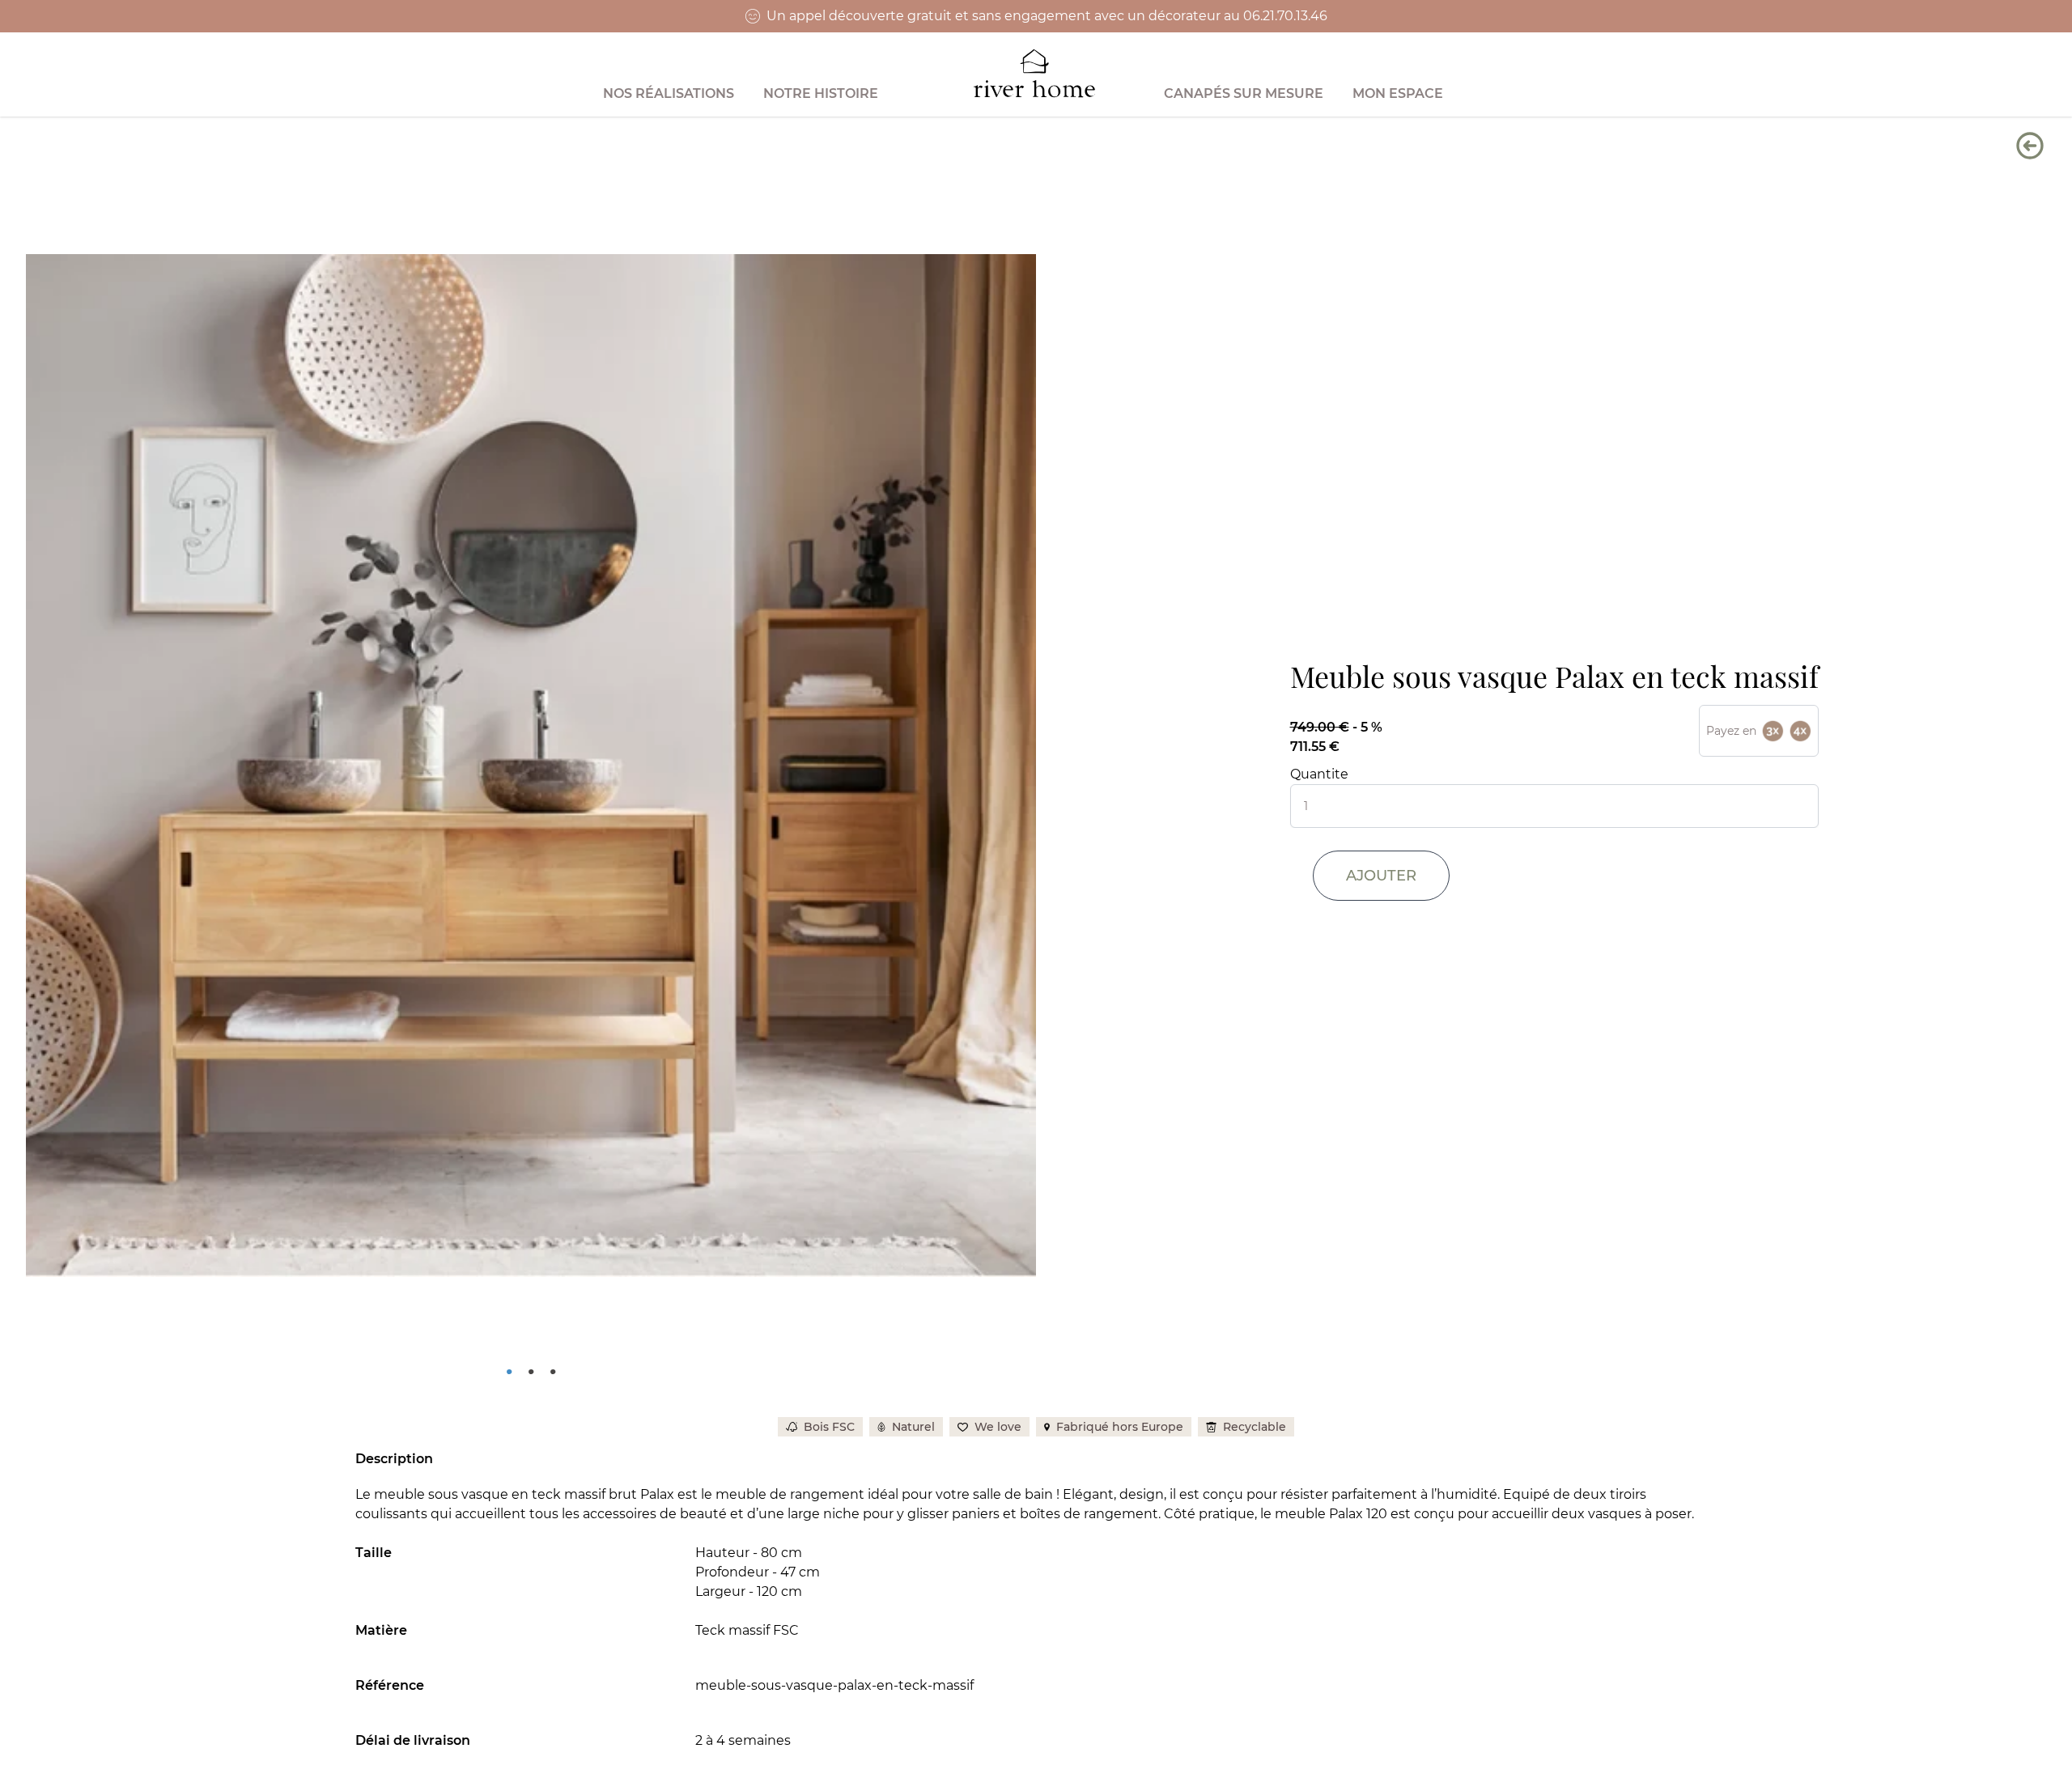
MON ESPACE (1398, 93)
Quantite (1319, 774)
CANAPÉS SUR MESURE (1244, 93)
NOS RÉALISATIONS (669, 93)
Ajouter (1381, 876)
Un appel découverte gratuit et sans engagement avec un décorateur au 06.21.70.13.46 (1047, 16)
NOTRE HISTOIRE (821, 93)
